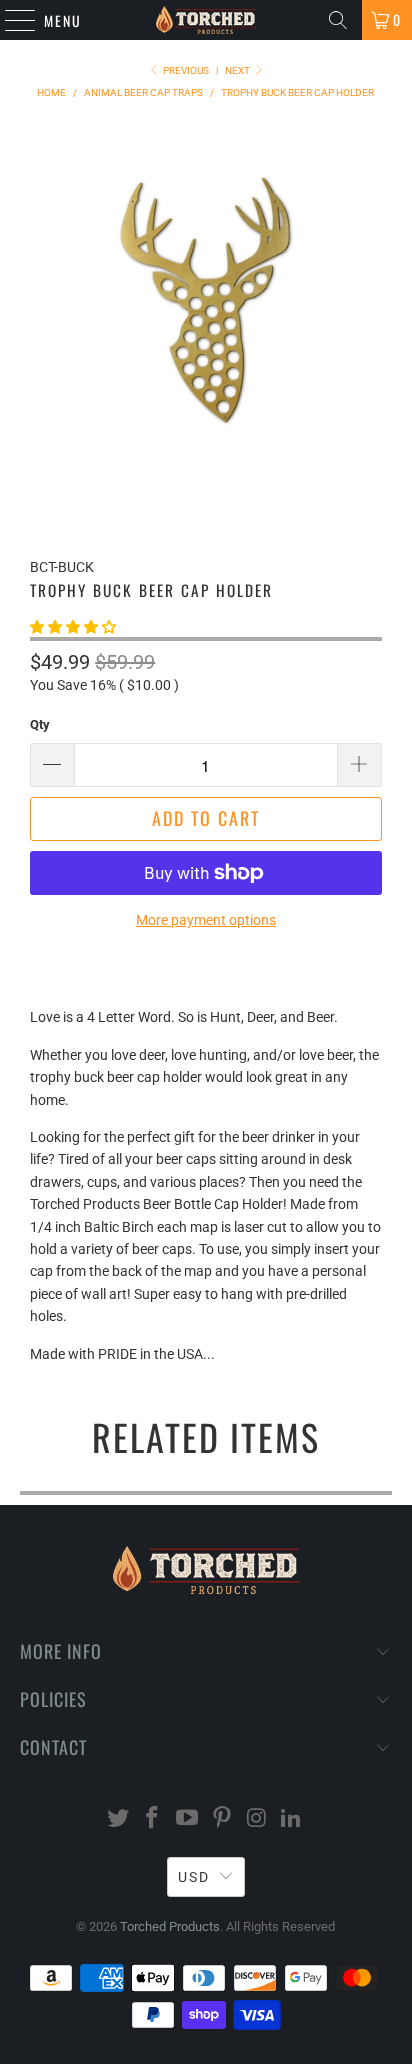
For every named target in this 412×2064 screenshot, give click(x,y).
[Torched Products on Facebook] (153, 1819)
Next (238, 70)
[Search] (338, 20)
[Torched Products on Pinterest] (222, 1819)
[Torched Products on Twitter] (118, 1819)
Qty (40, 724)
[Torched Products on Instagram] (257, 1819)
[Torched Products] (206, 20)
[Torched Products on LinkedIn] (292, 1819)
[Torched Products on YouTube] (188, 1819)
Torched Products (170, 1926)
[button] (73, 627)
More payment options (206, 920)
